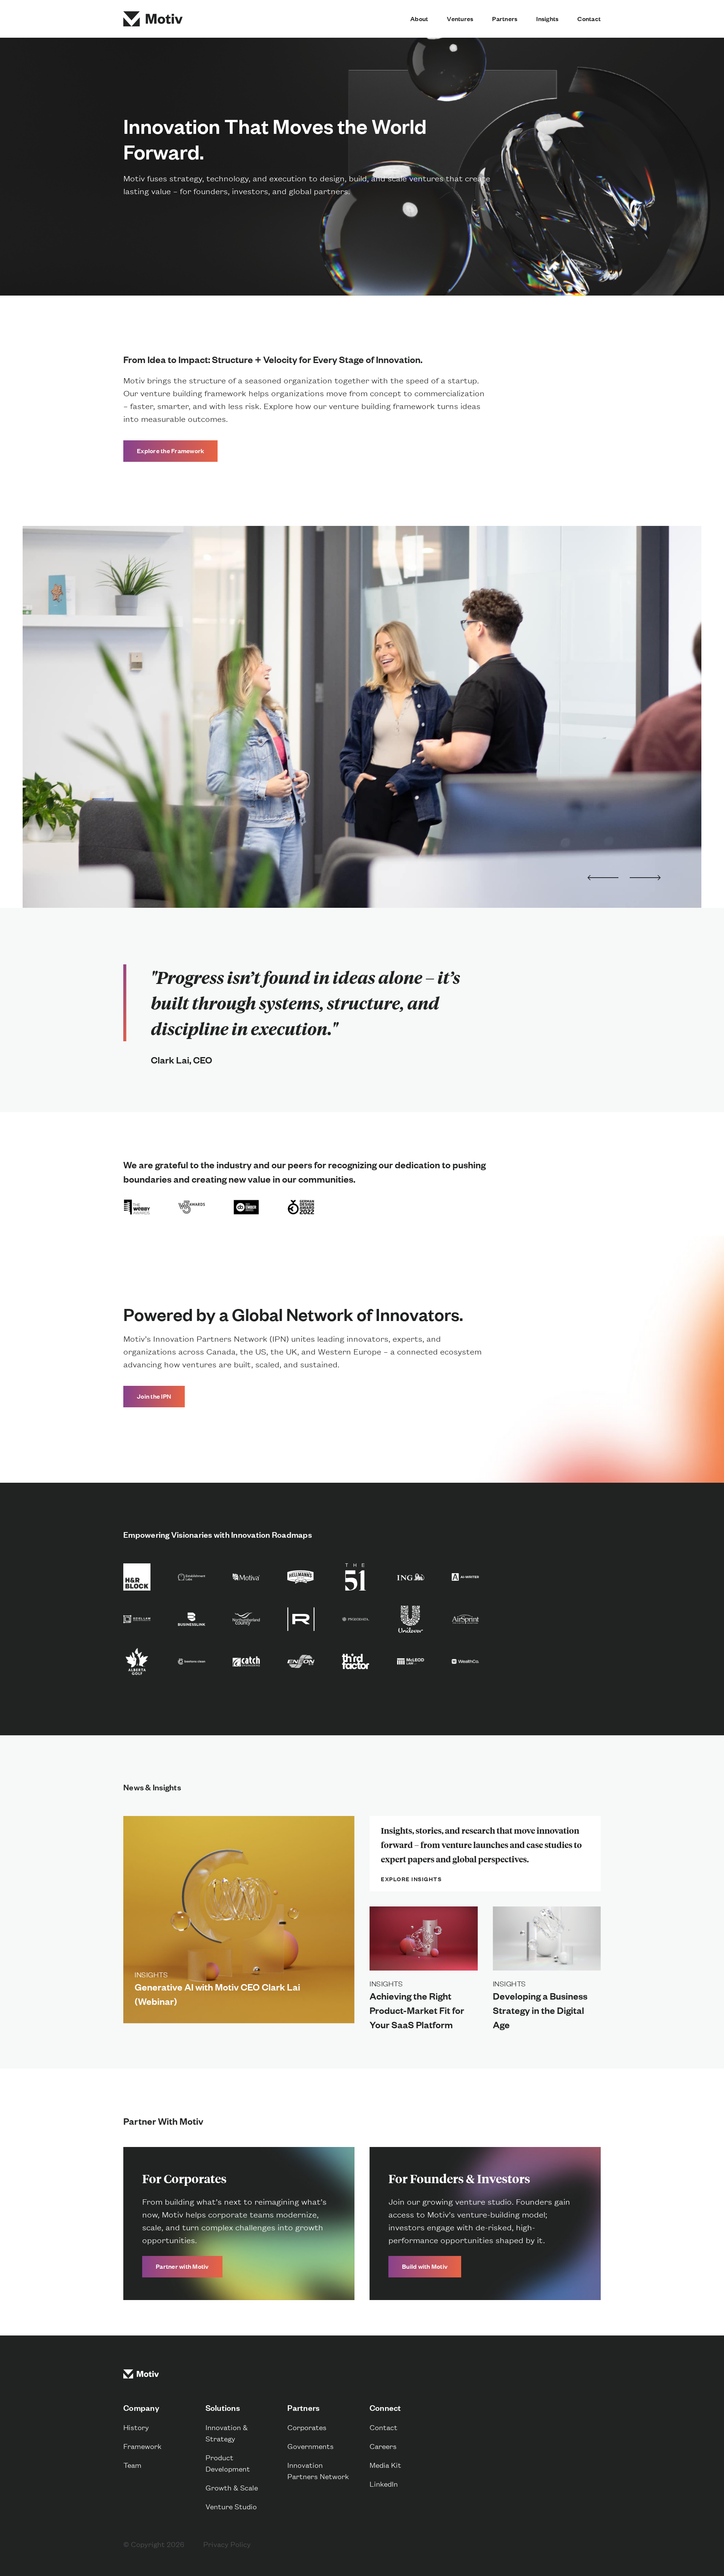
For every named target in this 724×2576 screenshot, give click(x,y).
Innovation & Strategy (227, 2433)
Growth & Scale (232, 2487)
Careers (383, 2446)
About (419, 19)
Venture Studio (231, 2506)
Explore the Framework (170, 451)
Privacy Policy (227, 2544)
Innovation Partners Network (318, 2470)
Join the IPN (154, 1396)
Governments (311, 2446)
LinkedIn (384, 2483)
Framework (142, 2446)
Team (132, 2465)
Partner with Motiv (182, 2266)
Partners (505, 19)
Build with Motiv (425, 2266)
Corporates (307, 2427)
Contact (589, 19)
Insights (547, 19)
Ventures (460, 19)
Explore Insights (411, 1879)
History (136, 2427)
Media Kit (385, 2465)
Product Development (228, 2463)
